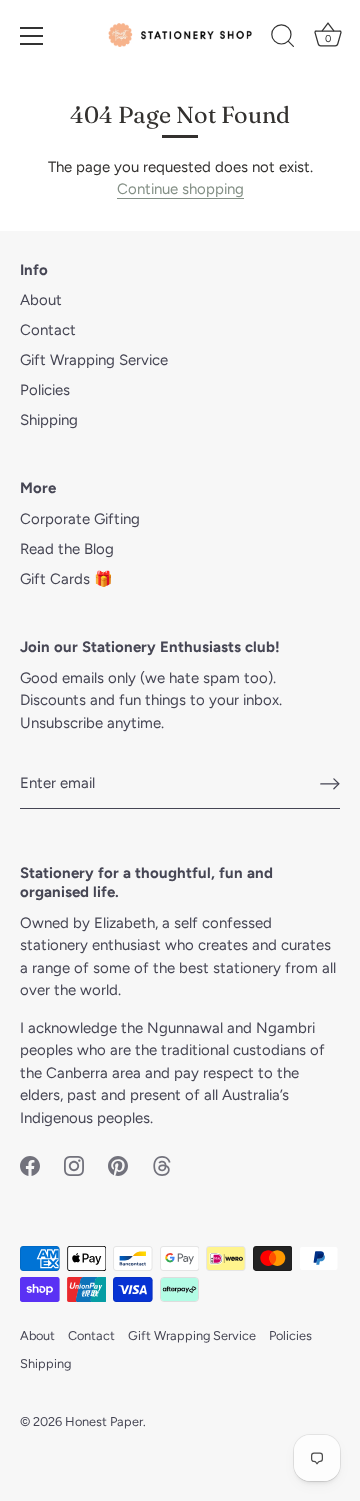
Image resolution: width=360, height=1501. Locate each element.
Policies (45, 390)
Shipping (49, 420)
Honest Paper (104, 1421)
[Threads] (162, 1164)
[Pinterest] (118, 1164)
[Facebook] (30, 1164)
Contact (48, 330)
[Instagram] (74, 1164)
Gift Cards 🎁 (66, 579)
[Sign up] (330, 784)
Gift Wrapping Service (94, 360)
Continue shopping (180, 189)
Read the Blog (67, 549)
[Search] (283, 39)
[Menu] (32, 36)
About (41, 300)
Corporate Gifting (80, 519)
